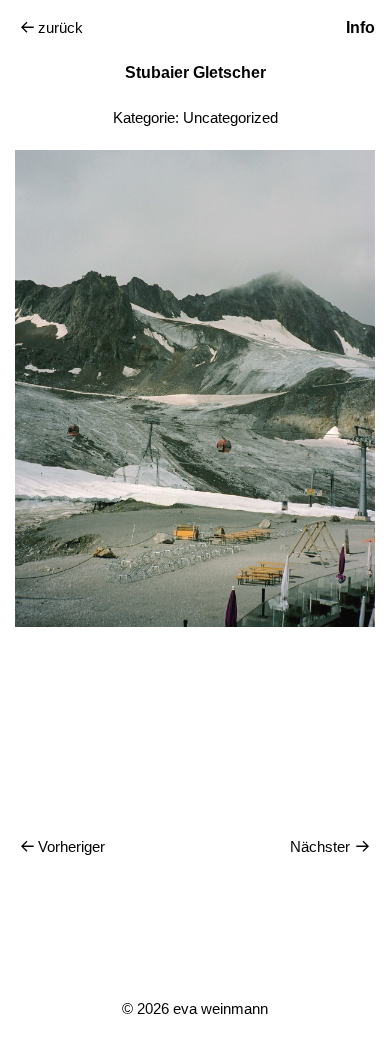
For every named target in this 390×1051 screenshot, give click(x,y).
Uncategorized (230, 117)
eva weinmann (220, 1008)
